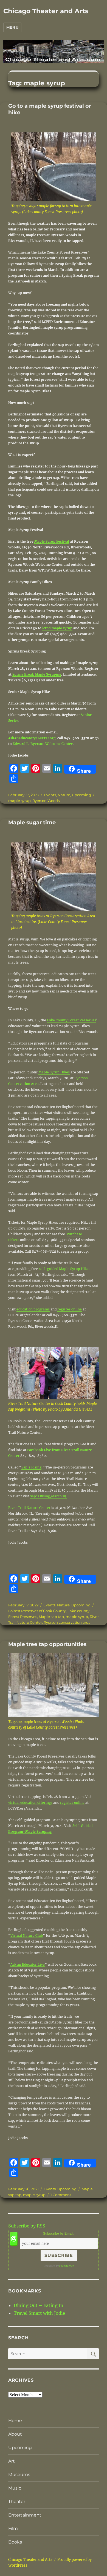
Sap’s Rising (31, 1467)
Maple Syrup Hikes (54, 1072)
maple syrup (19, 801)
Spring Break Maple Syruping (37, 674)
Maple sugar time (32, 822)
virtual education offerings (30, 1803)
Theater (17, 2502)
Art (12, 2461)
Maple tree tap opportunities (47, 1644)
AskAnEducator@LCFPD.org (32, 738)
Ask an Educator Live (28, 1964)
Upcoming (81, 795)
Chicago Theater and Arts (46, 11)
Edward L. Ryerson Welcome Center (43, 744)
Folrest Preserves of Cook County (37, 1611)
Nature (64, 795)
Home (15, 2421)
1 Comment (61, 2195)
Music (15, 2488)
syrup (67, 628)
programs (42, 1309)
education (25, 1309)
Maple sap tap (51, 1617)
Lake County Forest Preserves (71, 1020)
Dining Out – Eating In (39, 2305)
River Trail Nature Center (29, 1508)
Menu (12, 27)
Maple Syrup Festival (52, 541)
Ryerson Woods (46, 801)
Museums (19, 2475)
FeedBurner (67, 2266)
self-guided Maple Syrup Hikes (65, 1269)
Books (15, 2542)
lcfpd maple (52, 628)
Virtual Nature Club (27, 1936)
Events (50, 795)
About (15, 2434)
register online (70, 1309)
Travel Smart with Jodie (39, 2313)
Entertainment (25, 2515)
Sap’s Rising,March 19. (48, 1496)
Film (13, 2529)
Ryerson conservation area (67, 1622)
